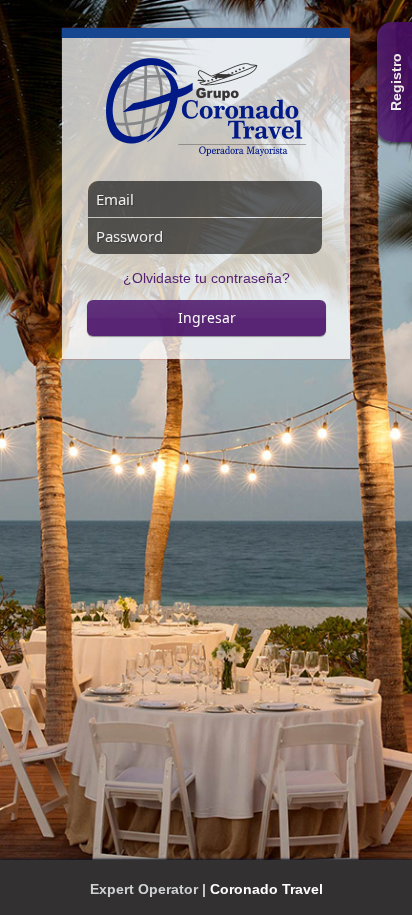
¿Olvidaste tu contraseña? (206, 278)
